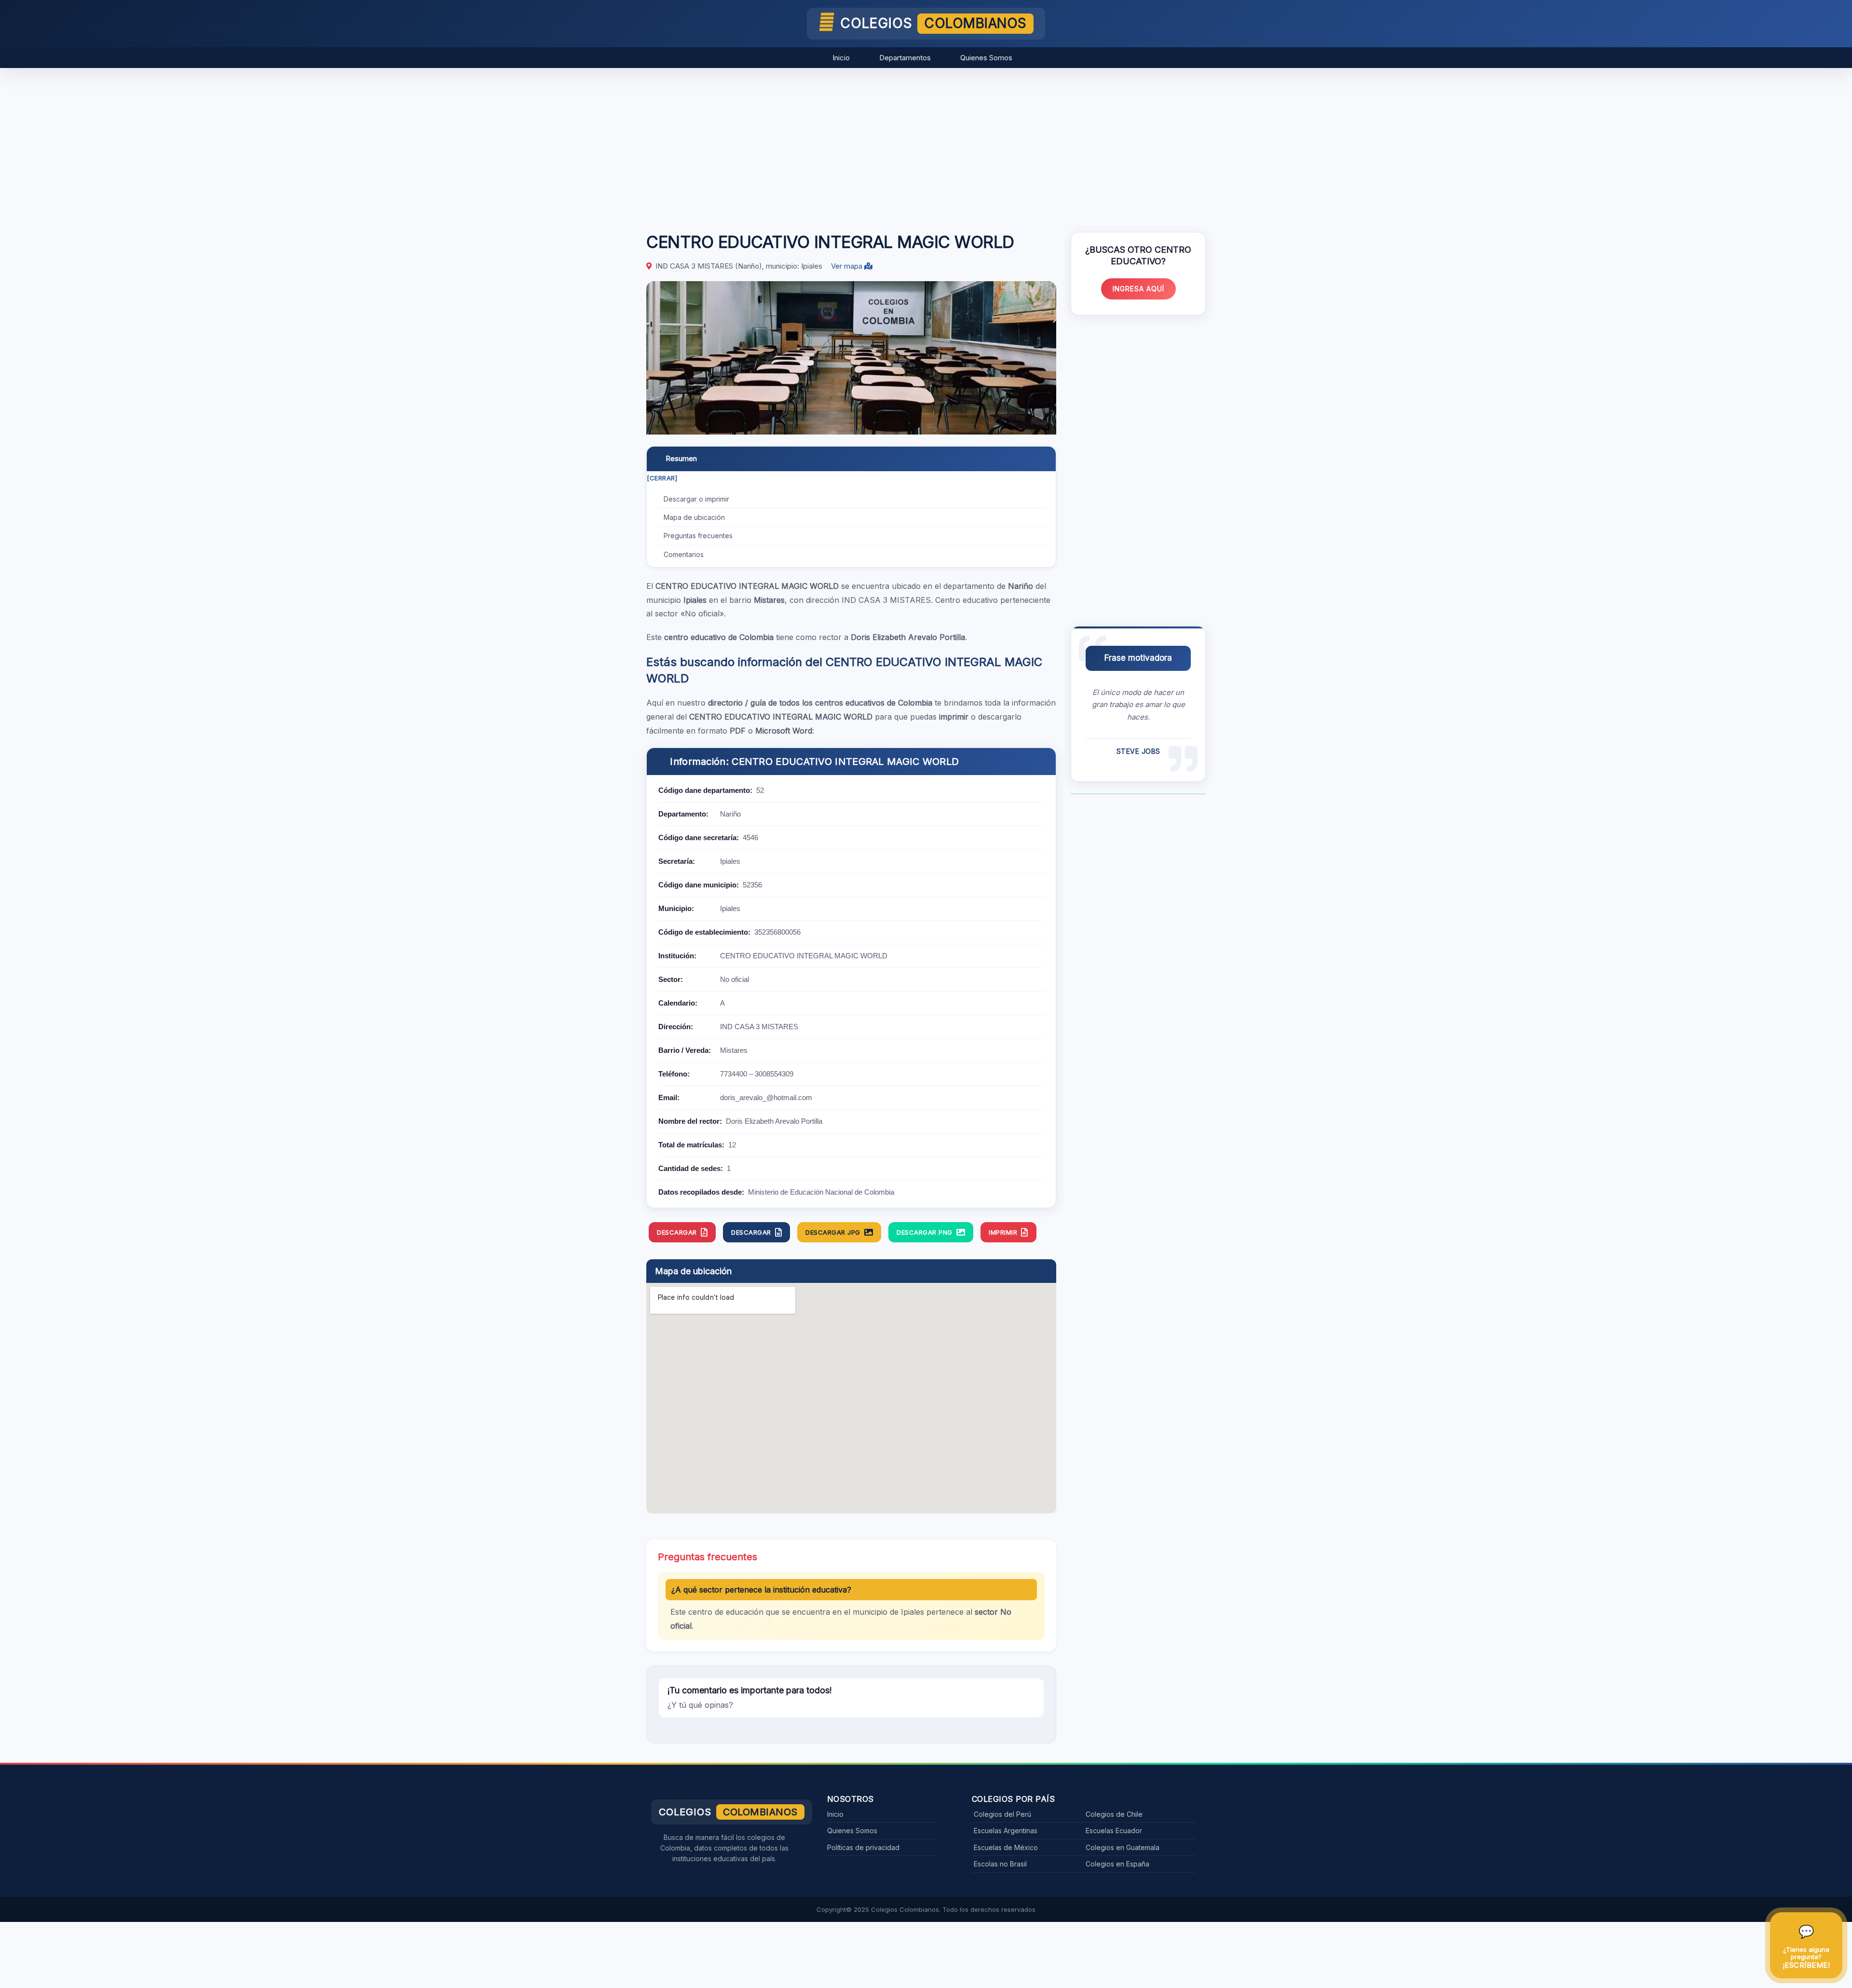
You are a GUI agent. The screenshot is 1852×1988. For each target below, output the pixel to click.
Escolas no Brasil (1000, 1864)
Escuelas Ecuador (1114, 1831)
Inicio (841, 58)
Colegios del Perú (1002, 1814)
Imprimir (1003, 1232)
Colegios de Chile (1114, 1814)
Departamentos (905, 58)
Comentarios (684, 554)
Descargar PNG (925, 1232)
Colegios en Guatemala (1123, 1847)
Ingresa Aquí (1138, 289)
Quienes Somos (986, 58)
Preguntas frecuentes (698, 536)
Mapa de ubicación (694, 517)
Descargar (677, 1232)
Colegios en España (1117, 1864)
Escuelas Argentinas (1006, 1831)
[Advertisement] (926, 145)
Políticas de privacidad (863, 1847)
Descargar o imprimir (696, 499)
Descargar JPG (833, 1232)
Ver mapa (848, 266)
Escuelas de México (1006, 1847)
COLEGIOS (933, 23)
